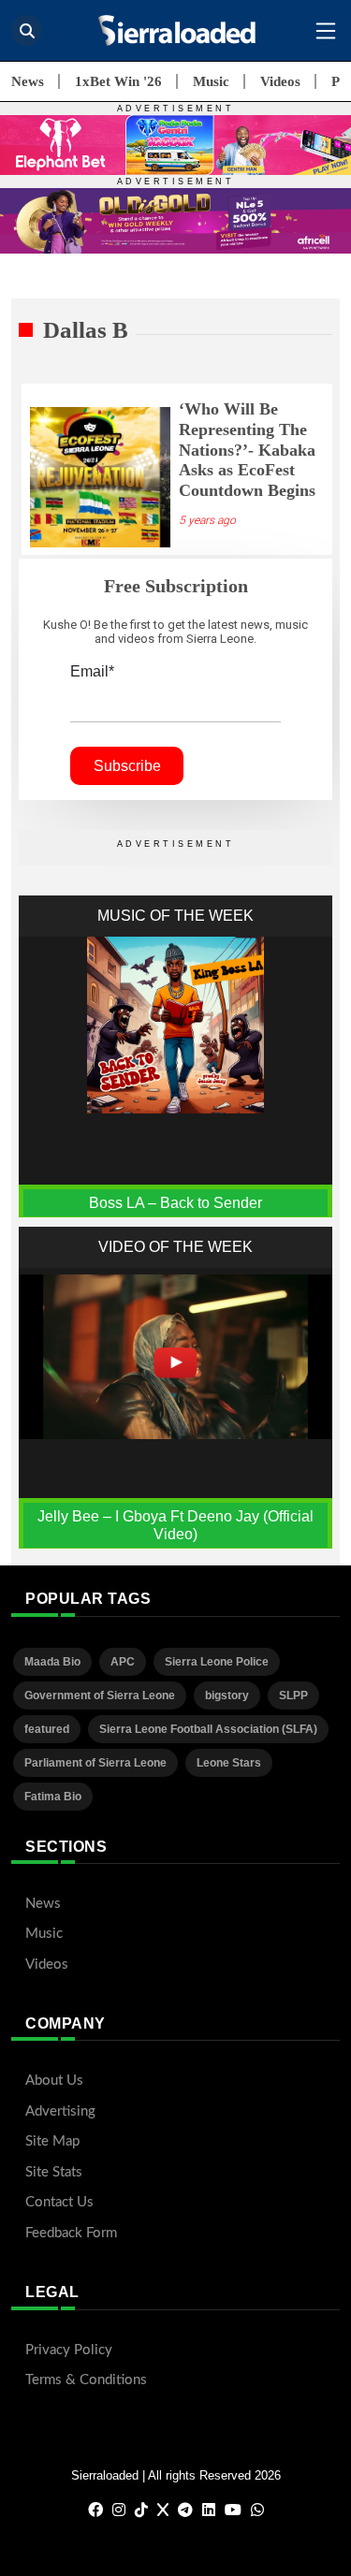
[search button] (27, 30)
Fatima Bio (53, 1797)
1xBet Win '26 (118, 81)
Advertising (60, 2111)
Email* (92, 671)
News (28, 81)
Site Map (52, 2141)
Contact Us (59, 2202)
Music (211, 81)
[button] (326, 31)
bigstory (227, 1696)
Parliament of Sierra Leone (95, 1763)
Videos (280, 81)
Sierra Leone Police (217, 1662)
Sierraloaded (105, 2475)
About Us (54, 2081)
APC (123, 1662)
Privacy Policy (69, 2350)
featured (47, 1729)
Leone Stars (229, 1763)
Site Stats (54, 2172)
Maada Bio (52, 1662)
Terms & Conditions (86, 2380)
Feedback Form (71, 2233)
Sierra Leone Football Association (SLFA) (208, 1729)
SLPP (293, 1696)
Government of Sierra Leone (100, 1696)
